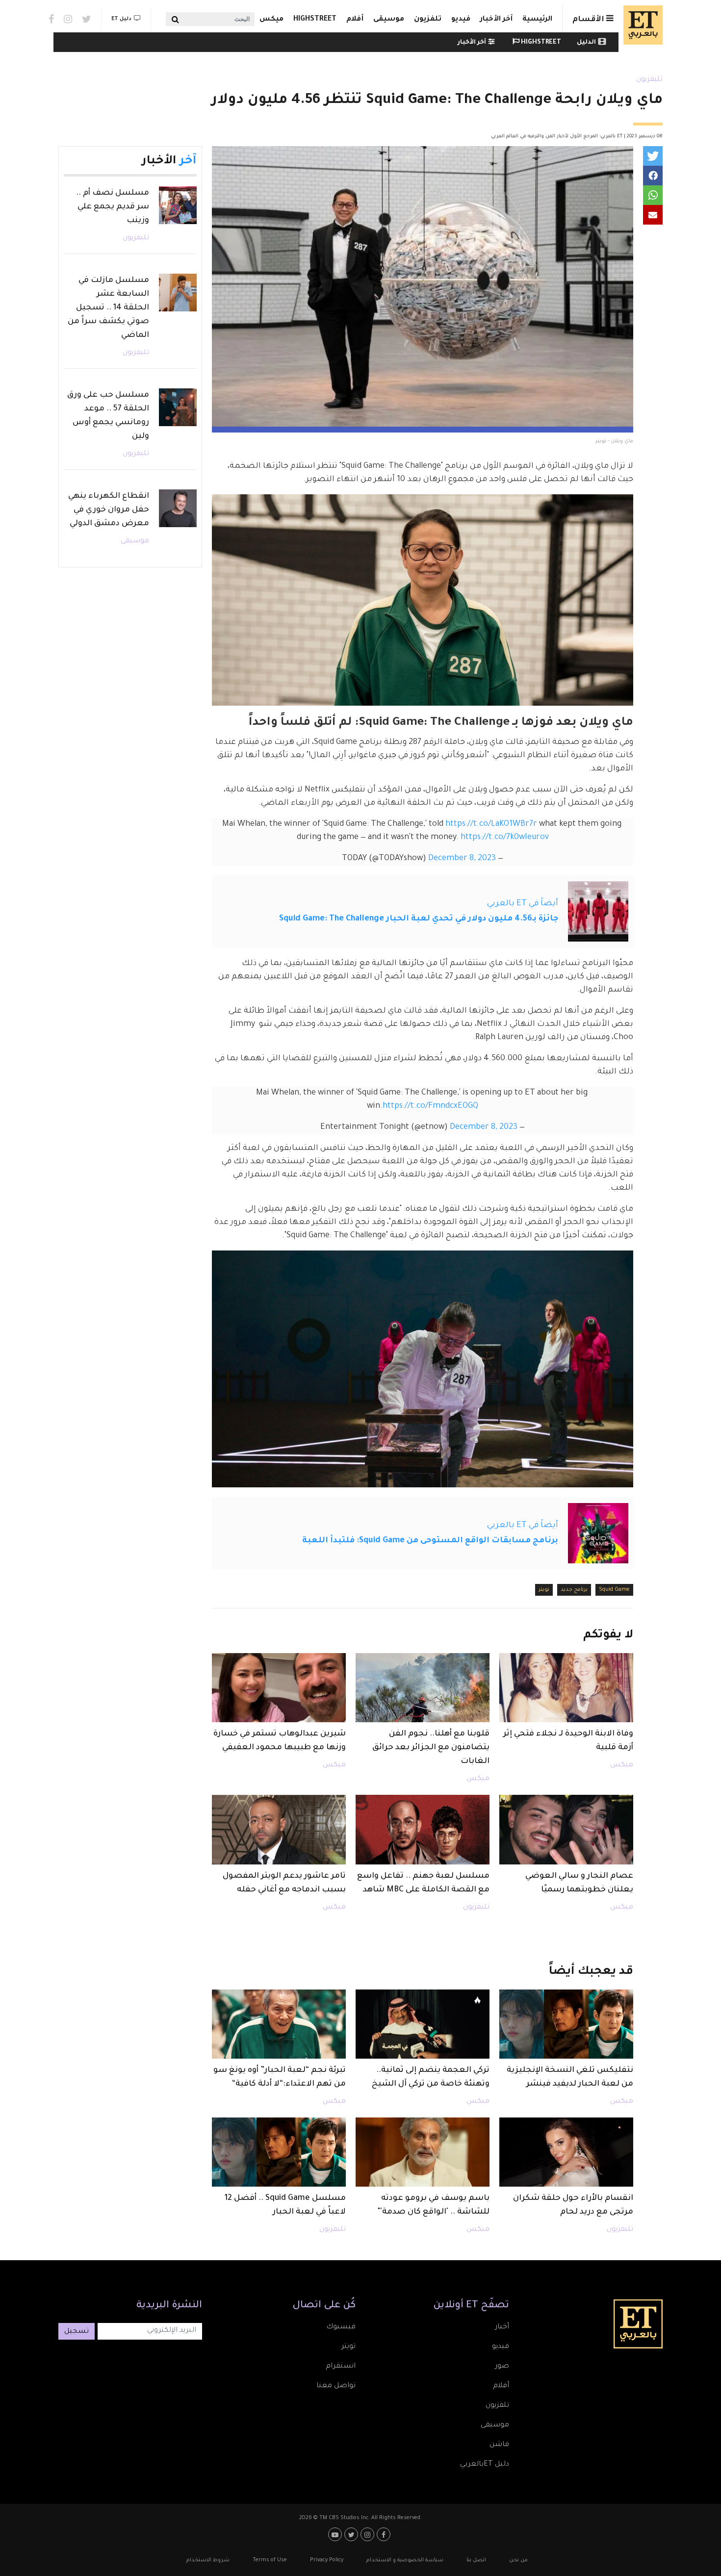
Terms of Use (270, 2560)
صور (502, 2367)
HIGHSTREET (315, 20)
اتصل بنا (476, 2560)
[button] (653, 156)
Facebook (51, 19)
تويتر (544, 1590)
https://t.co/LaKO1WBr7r (491, 824)
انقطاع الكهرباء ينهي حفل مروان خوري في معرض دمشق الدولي (109, 510)
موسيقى (389, 20)
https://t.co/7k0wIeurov (505, 838)
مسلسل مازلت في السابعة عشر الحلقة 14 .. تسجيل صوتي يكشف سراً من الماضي (108, 308)
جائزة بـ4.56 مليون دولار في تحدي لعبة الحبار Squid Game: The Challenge (419, 919)
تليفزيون (649, 80)
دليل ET (121, 19)
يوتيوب (336, 2534)
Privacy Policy (327, 2560)
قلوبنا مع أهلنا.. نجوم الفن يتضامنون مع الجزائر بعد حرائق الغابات (431, 1748)
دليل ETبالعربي (485, 2465)
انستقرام (341, 2367)
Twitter (87, 19)
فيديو (461, 20)
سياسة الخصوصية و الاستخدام (405, 2560)
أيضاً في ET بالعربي (523, 904)
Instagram (68, 19)
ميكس (271, 20)
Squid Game (614, 1590)
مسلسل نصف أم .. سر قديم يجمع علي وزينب (113, 207)
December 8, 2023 (462, 859)
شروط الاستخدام (208, 2560)
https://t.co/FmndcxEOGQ (430, 1106)
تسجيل (77, 2332)
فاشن (499, 2445)
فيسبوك (341, 2327)
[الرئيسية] (641, 25)
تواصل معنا (336, 2386)
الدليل (586, 43)
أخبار (502, 2327)
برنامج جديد (574, 1590)
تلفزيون (428, 20)
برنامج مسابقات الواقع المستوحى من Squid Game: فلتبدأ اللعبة (430, 1541)
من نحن (518, 2560)
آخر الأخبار (496, 20)
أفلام (355, 20)
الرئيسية (537, 20)
